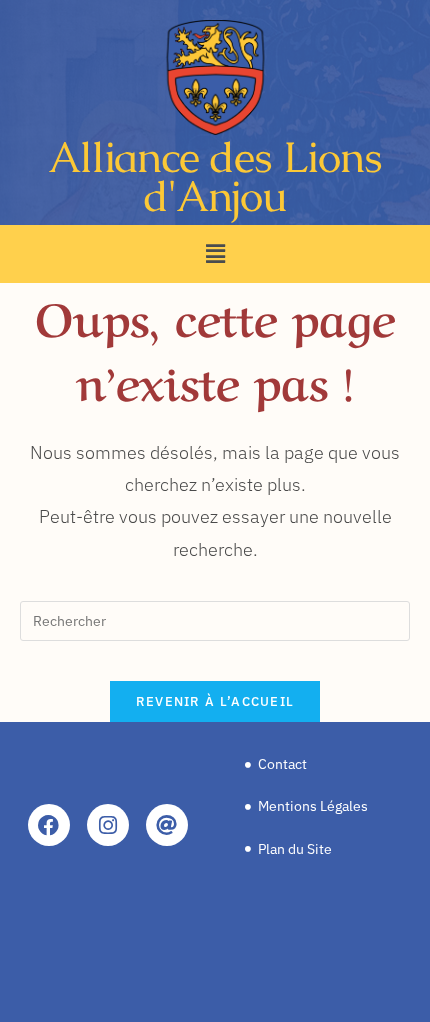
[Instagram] (108, 825)
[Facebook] (49, 825)
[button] (215, 253)
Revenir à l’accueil (215, 701)
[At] (167, 825)
